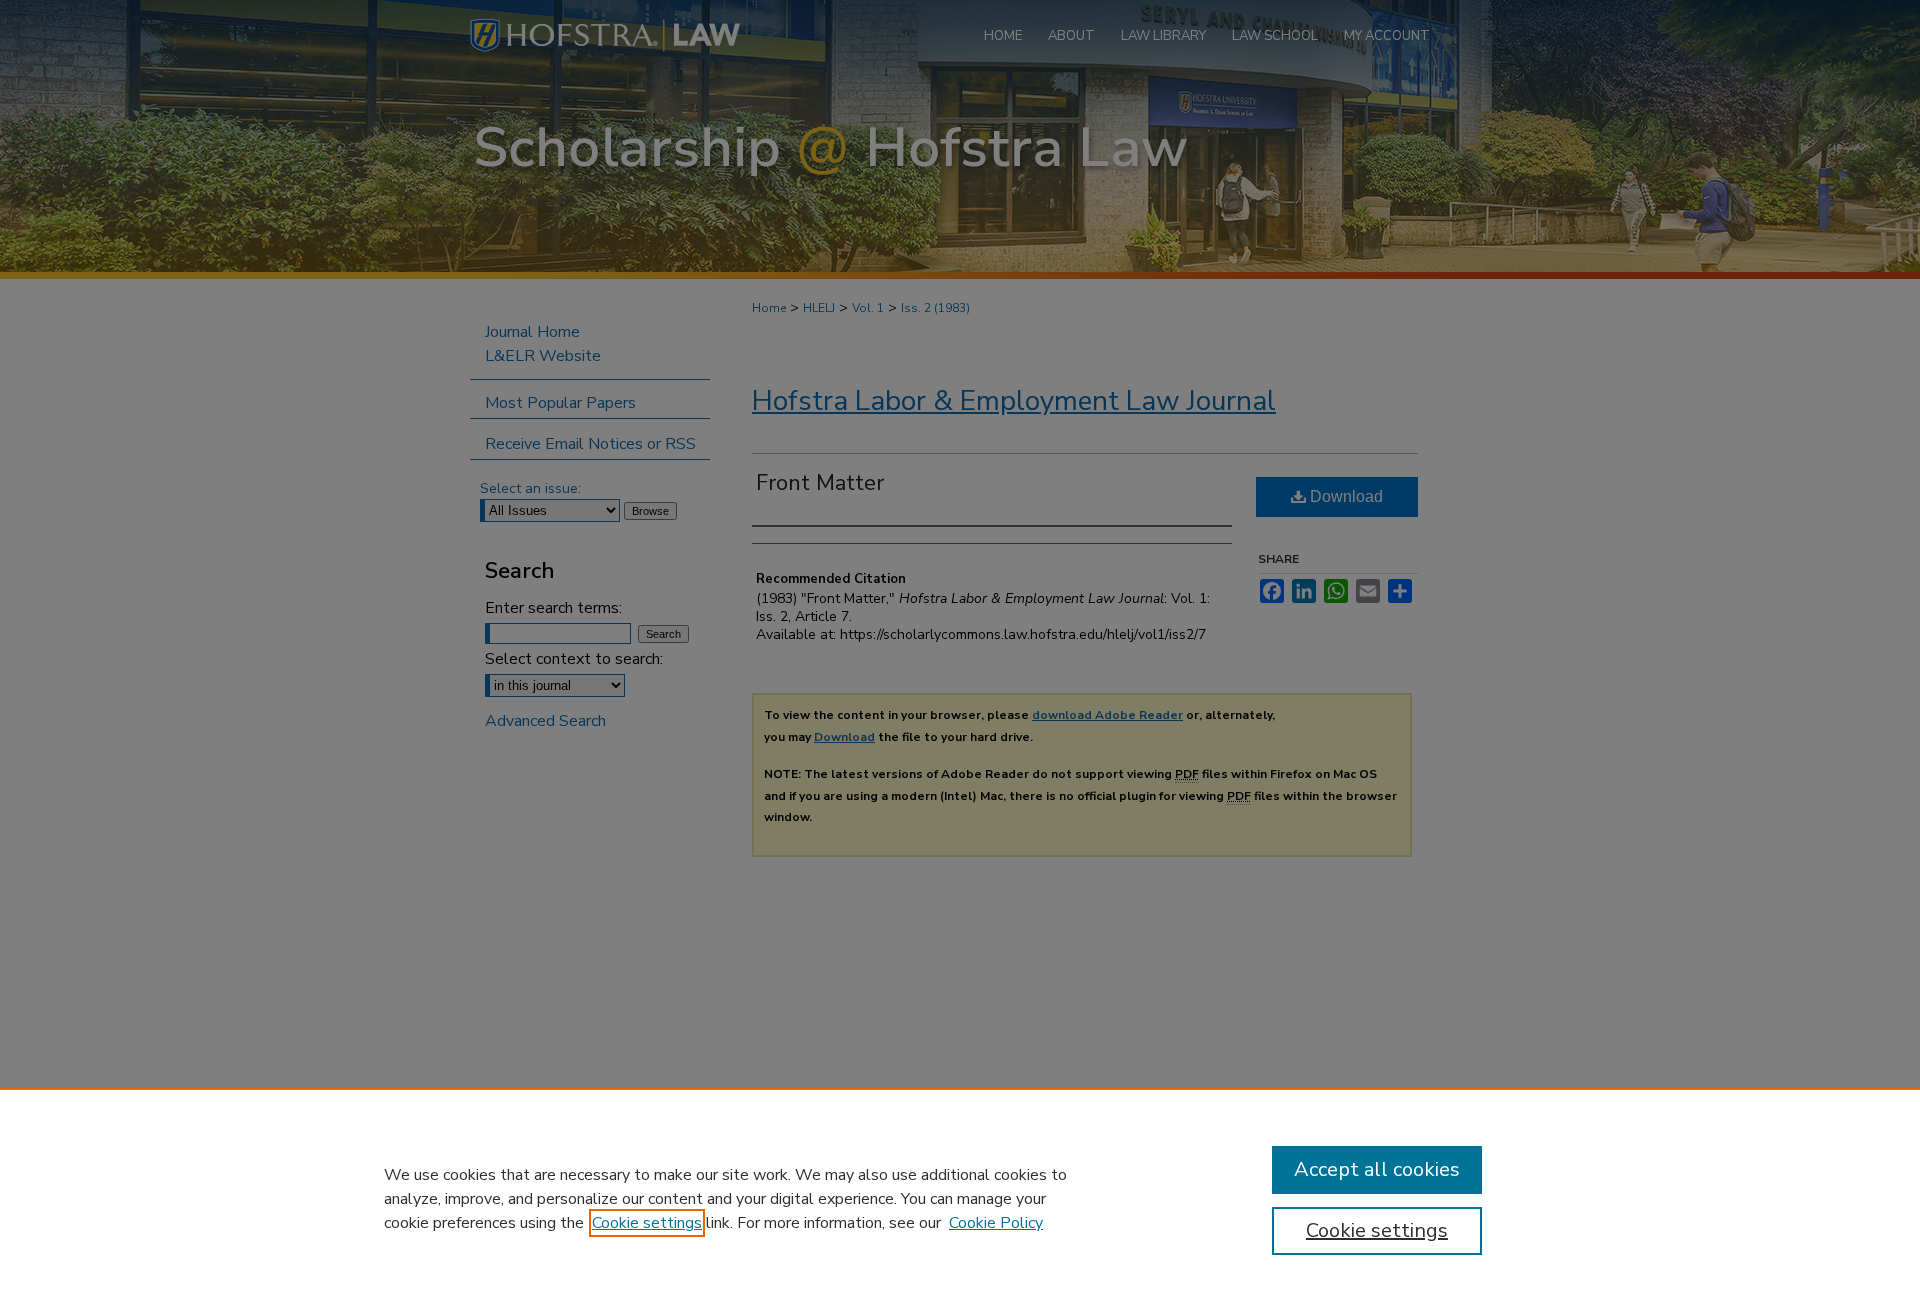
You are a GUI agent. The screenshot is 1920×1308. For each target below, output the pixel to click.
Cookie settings (647, 1223)
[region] (960, 1198)
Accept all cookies (1377, 1169)
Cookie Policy (996, 1223)
